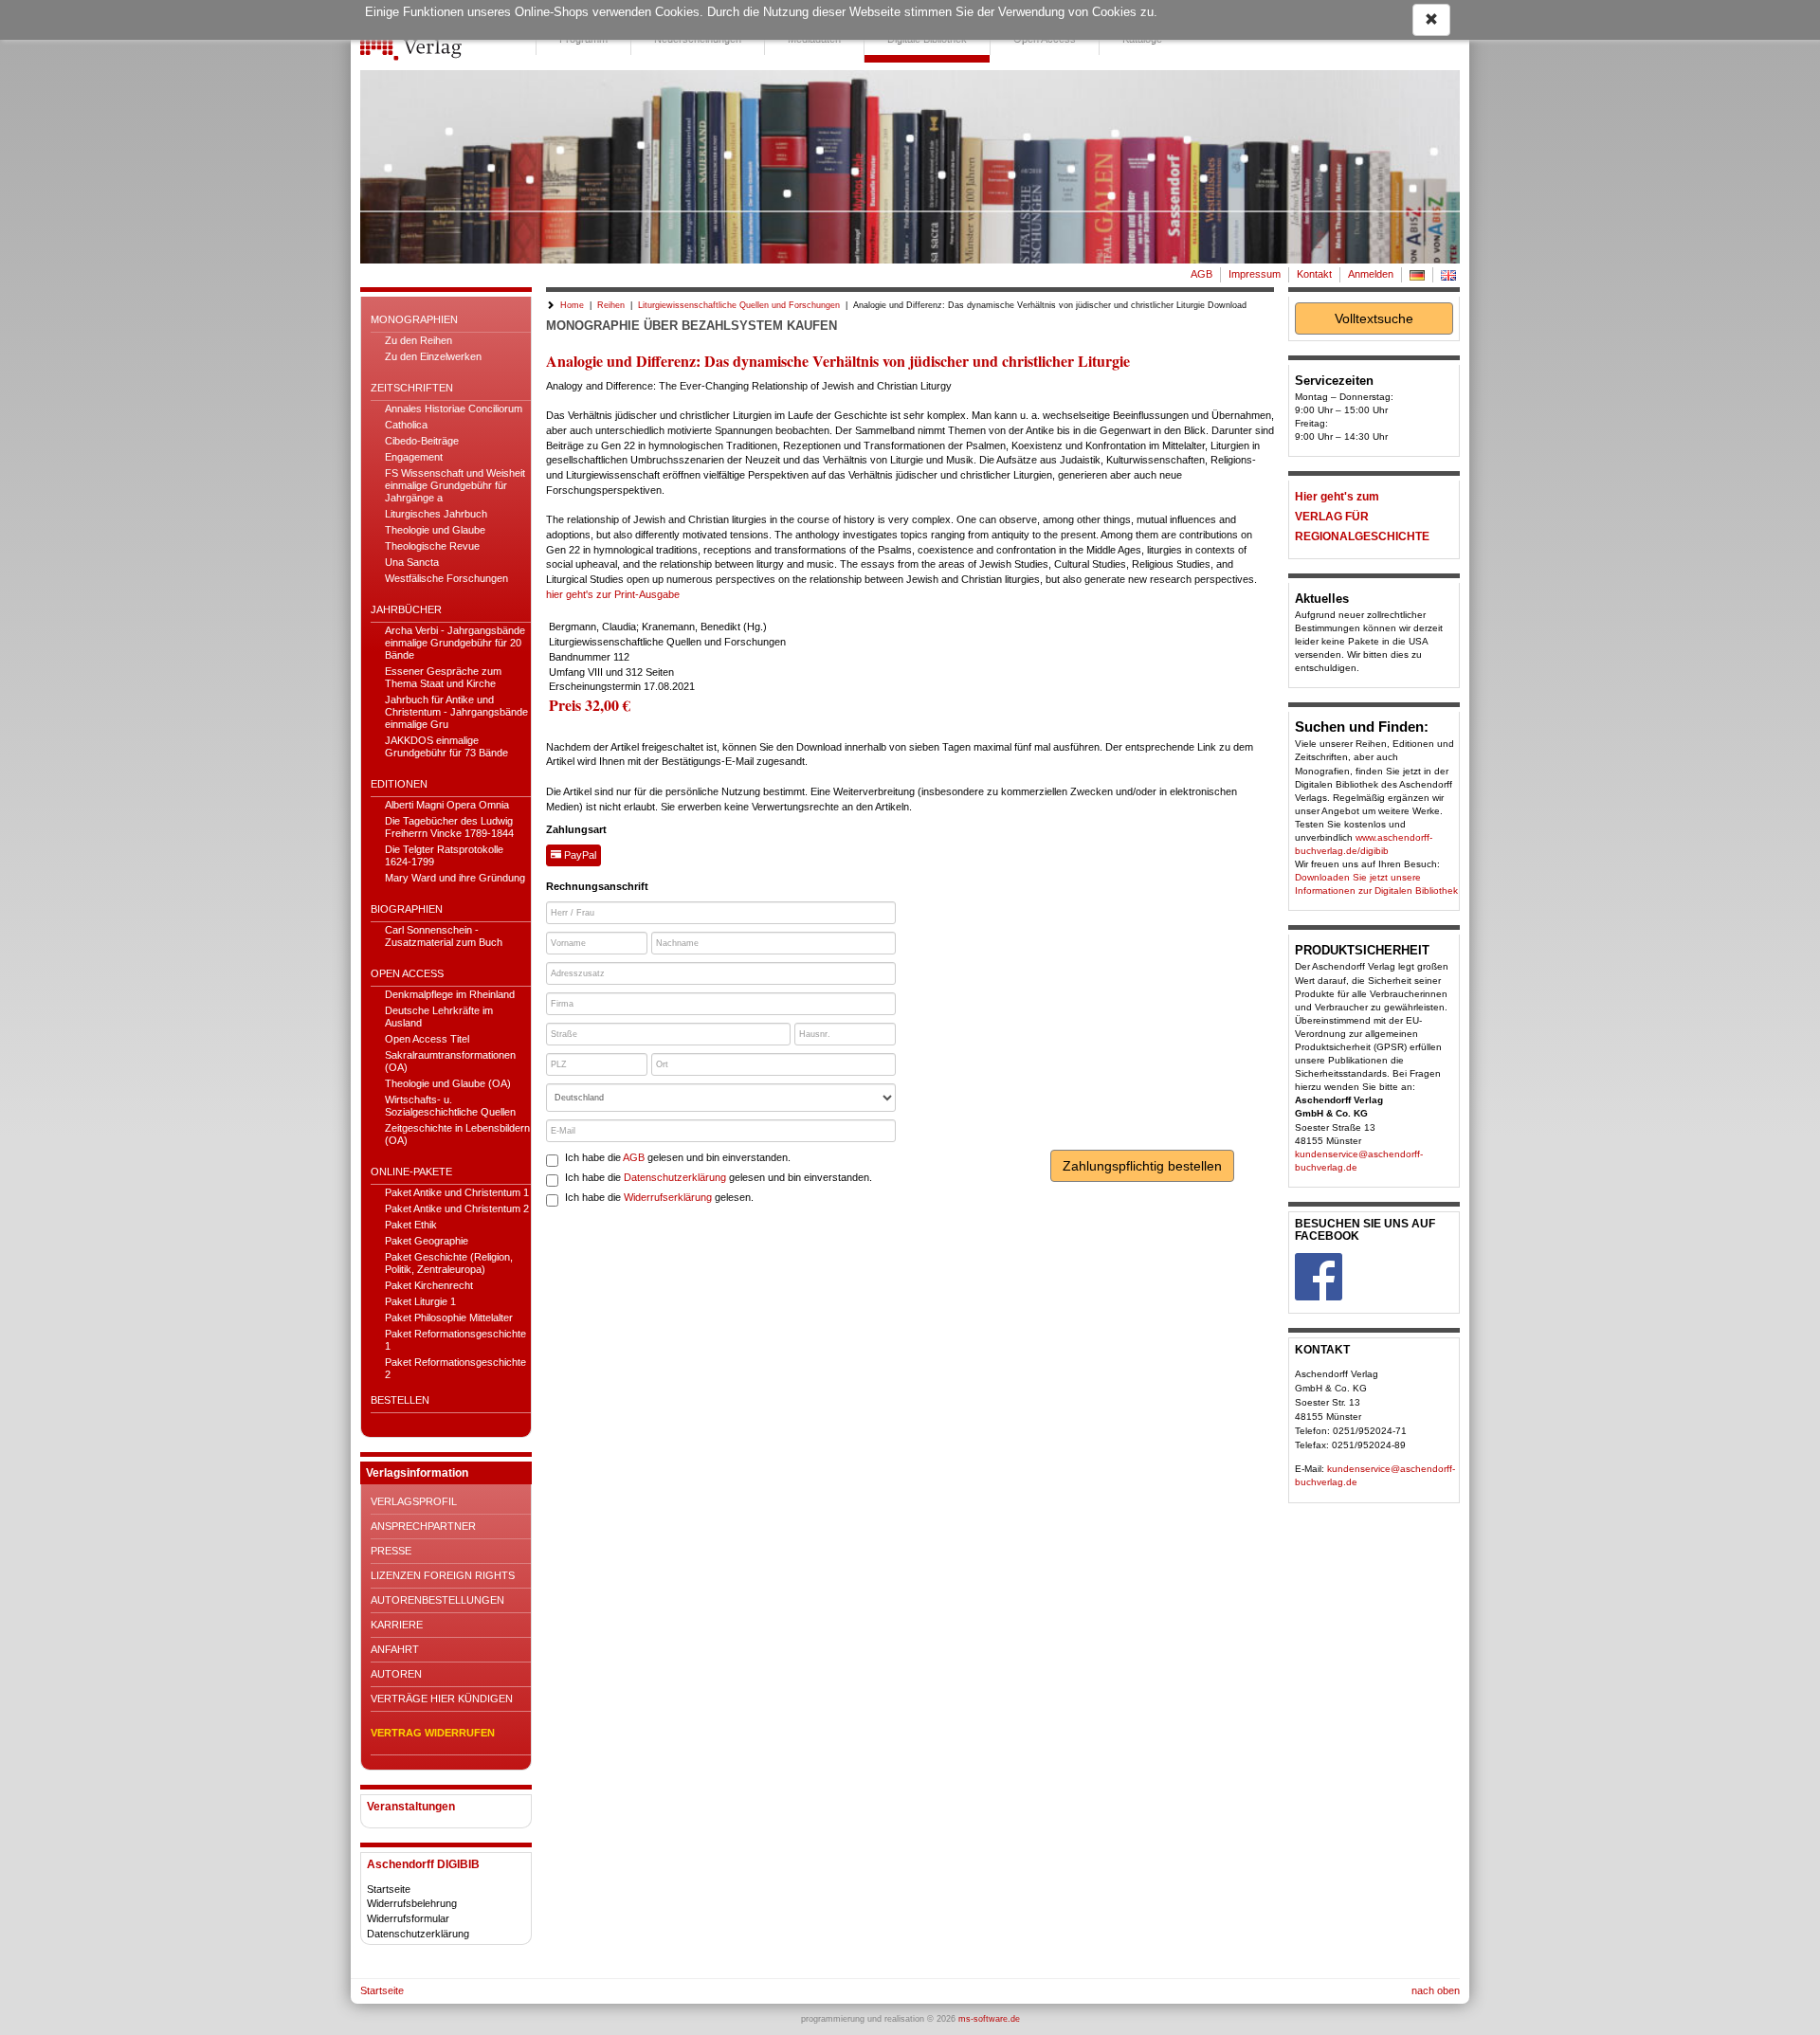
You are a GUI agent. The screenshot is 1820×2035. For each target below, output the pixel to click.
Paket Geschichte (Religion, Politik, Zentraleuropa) (449, 1263)
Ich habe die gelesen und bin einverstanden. (678, 1157)
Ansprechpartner (423, 1526)
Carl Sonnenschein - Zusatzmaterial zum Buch (444, 936)
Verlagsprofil (414, 1501)
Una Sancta (412, 562)
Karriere (397, 1625)
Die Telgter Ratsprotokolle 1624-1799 (444, 855)
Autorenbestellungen (437, 1600)
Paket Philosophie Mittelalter (449, 1317)
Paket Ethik (411, 1225)
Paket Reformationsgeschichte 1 (455, 1340)
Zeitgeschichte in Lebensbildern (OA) (457, 1134)
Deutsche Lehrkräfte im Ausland (439, 1017)
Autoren (396, 1674)
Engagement (414, 457)
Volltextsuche (1374, 318)
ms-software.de (989, 2019)
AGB (1201, 274)
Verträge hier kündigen (442, 1699)
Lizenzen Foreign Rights (443, 1575)
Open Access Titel (427, 1039)
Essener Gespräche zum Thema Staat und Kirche (443, 677)
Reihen (611, 305)
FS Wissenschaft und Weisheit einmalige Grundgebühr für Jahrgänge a (455, 485)
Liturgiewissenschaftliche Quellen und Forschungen (739, 305)
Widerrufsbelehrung (412, 1903)
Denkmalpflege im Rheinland (450, 994)
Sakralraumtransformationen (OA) (450, 1061)
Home (572, 305)
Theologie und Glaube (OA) (448, 1083)
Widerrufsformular (408, 1918)
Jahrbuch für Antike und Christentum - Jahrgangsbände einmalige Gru (456, 712)
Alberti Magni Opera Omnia (447, 805)
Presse (391, 1551)
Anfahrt (395, 1649)
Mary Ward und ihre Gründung (455, 878)
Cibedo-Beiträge (422, 441)
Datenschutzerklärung (418, 1934)
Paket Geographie (427, 1241)
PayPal (579, 855)
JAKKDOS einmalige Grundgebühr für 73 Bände (446, 746)
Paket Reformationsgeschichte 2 (455, 1368)
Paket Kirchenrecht (429, 1285)
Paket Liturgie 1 (420, 1301)
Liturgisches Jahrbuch (436, 514)
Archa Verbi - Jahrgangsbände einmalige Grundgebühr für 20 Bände (455, 643)
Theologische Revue (432, 546)
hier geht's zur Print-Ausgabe (613, 594)
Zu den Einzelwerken (433, 356)
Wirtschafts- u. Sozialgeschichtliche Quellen (450, 1106)
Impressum (1255, 274)
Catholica (406, 425)
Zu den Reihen (419, 340)
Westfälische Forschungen (446, 578)
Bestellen (400, 1400)
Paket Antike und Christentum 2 (457, 1208)
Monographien (414, 319)
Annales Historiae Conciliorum (454, 409)
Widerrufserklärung (668, 1197)
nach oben (1436, 1990)
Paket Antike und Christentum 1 (457, 1192)
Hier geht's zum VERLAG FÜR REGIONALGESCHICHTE (1362, 517)
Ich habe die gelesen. (659, 1197)
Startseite (389, 1889)
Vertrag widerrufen (433, 1733)
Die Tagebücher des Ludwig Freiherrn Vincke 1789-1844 (449, 827)
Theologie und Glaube (435, 530)
